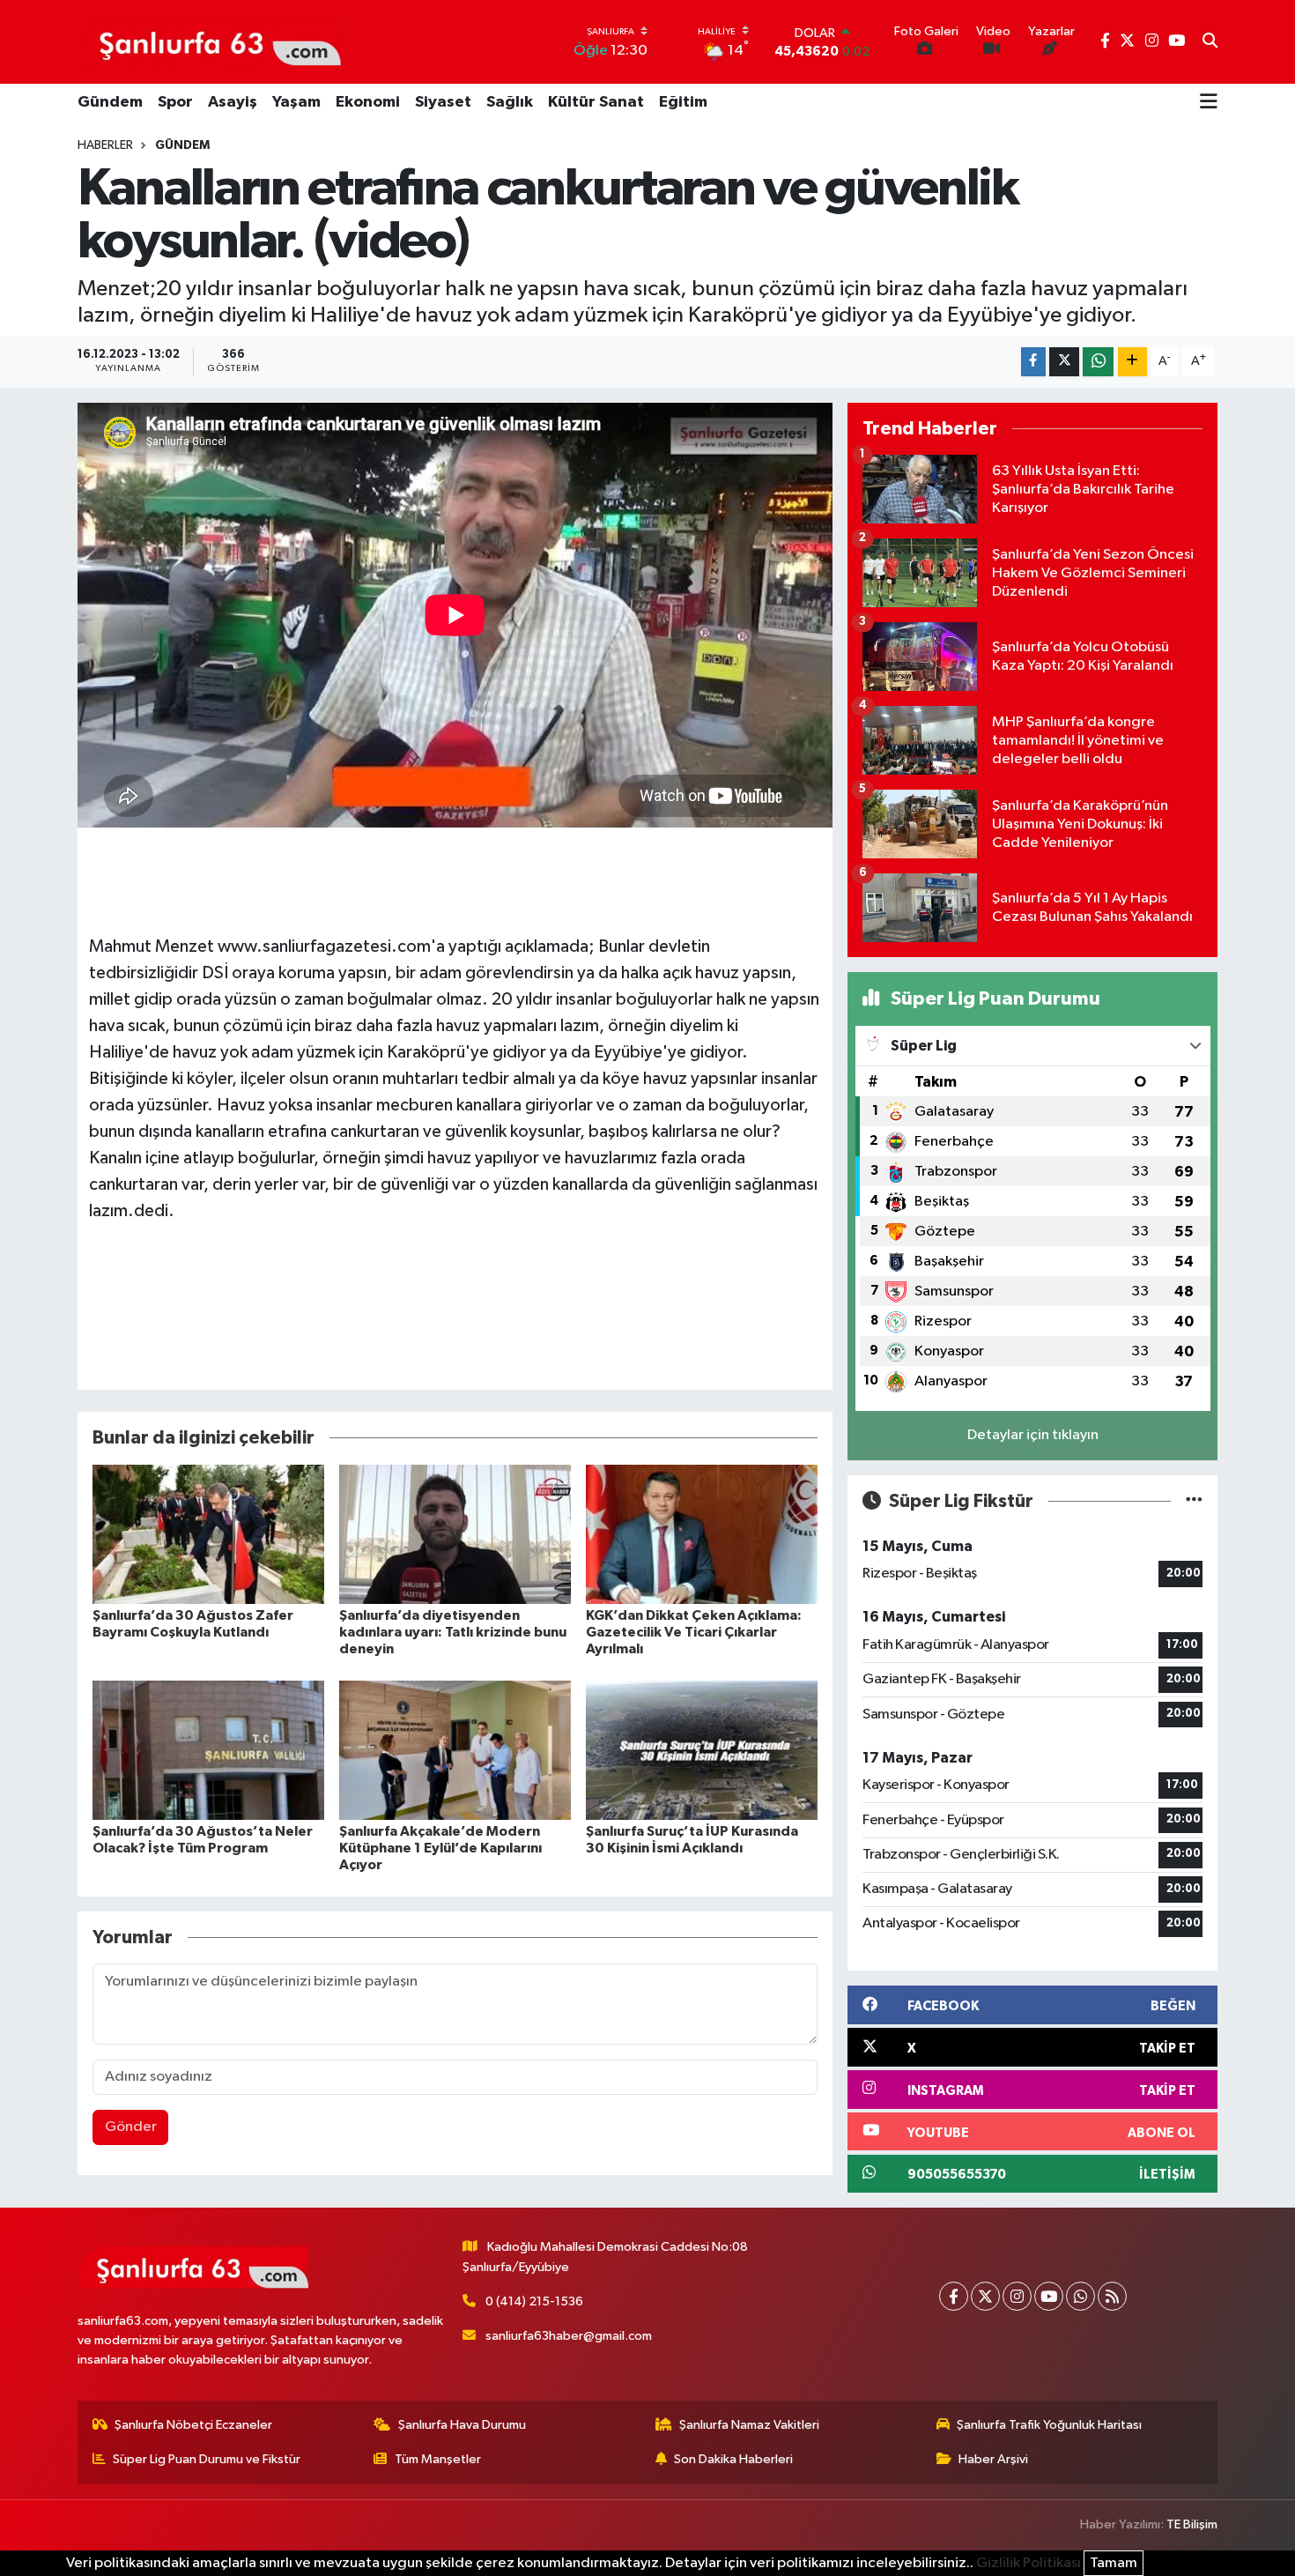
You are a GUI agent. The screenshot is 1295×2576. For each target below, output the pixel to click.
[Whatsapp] (1080, 2296)
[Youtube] (1049, 2296)
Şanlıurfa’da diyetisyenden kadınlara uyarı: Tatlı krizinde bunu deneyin (453, 1632)
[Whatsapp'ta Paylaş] (1098, 362)
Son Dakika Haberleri (733, 2459)
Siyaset (443, 102)
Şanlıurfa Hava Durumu (462, 2425)
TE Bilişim (1192, 2524)
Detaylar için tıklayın (1033, 1435)
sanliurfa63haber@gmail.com (569, 2336)
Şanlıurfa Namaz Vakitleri (749, 2425)
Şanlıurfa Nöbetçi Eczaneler (193, 2425)
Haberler (105, 145)
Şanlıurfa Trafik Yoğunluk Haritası (1049, 2425)
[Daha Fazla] (1132, 362)
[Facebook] (954, 2296)
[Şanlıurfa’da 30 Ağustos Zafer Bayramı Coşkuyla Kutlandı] (208, 1534)
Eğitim (683, 102)
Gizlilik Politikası (1029, 2563)
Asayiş (233, 102)
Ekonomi (368, 102)
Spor (175, 102)
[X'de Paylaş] (1064, 362)
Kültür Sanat (596, 102)
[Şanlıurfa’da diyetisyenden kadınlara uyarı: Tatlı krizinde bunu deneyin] (455, 1534)
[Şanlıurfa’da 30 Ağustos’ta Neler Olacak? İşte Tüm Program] (208, 1750)
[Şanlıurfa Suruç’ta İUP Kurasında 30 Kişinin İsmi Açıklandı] (702, 1750)
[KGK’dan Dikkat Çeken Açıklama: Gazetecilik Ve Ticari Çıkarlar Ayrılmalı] (702, 1534)
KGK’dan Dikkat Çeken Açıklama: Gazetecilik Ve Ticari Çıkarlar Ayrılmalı (694, 1632)
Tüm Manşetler (438, 2459)
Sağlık (510, 102)
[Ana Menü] (1209, 103)
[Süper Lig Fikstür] (1194, 1501)
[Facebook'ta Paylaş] (1033, 362)
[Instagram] (1017, 2296)
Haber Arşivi (993, 2459)
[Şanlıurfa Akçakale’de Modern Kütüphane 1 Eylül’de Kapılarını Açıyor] (455, 1750)
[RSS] (1112, 2296)
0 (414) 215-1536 (534, 2301)
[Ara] (1210, 42)
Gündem (110, 102)
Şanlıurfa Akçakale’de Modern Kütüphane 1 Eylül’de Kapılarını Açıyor (440, 1848)
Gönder (131, 2127)
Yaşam (296, 102)
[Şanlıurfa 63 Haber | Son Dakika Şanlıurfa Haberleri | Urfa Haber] (211, 41)
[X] (985, 2296)
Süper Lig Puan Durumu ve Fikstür (207, 2459)
